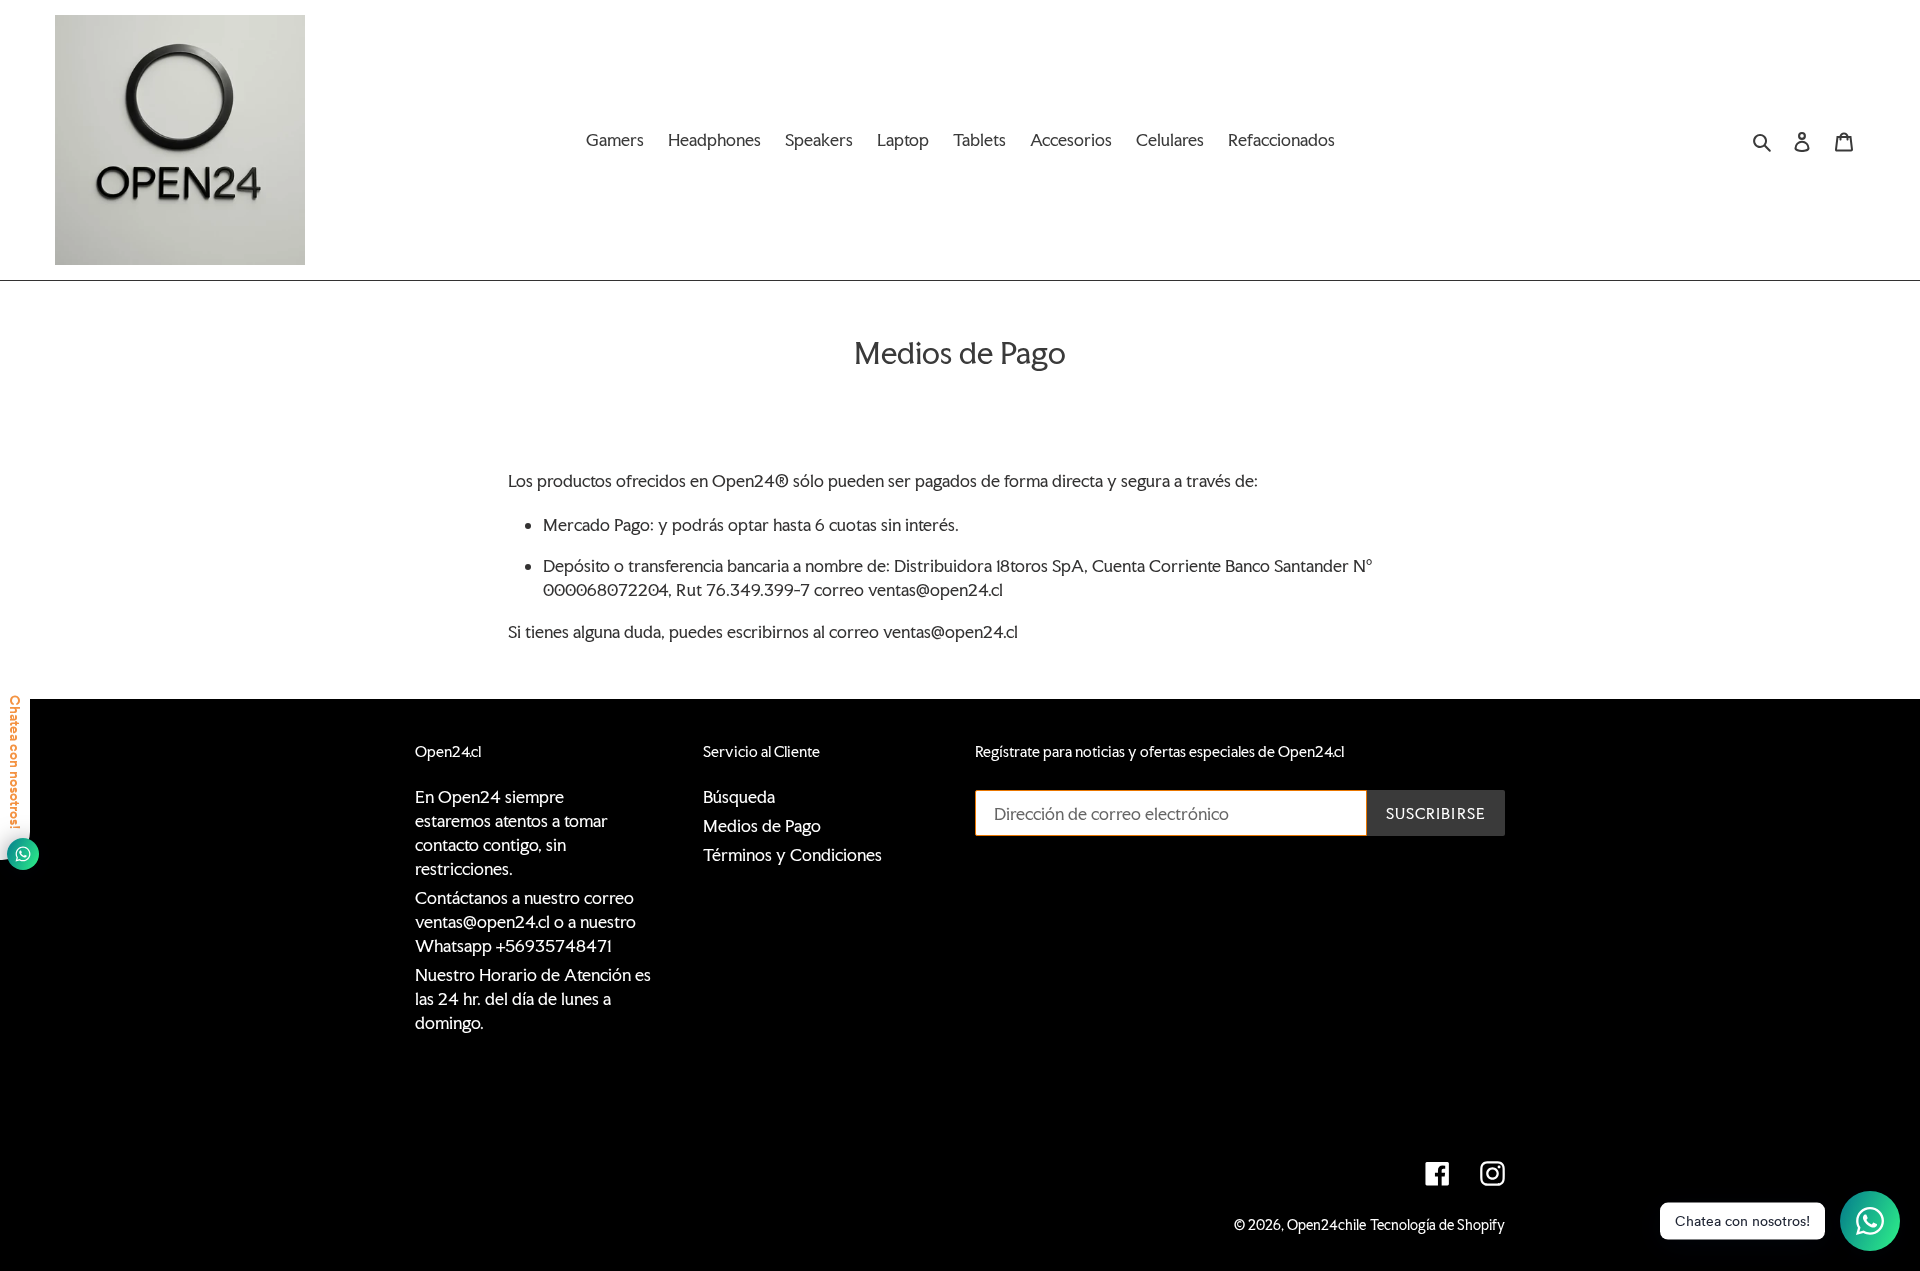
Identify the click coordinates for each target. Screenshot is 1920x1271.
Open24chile (1326, 1225)
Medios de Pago (762, 825)
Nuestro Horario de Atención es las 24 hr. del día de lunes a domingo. (533, 998)
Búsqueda (739, 796)
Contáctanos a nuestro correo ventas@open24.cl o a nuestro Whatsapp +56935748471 (525, 921)
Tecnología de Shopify (1437, 1225)
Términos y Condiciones (792, 854)
